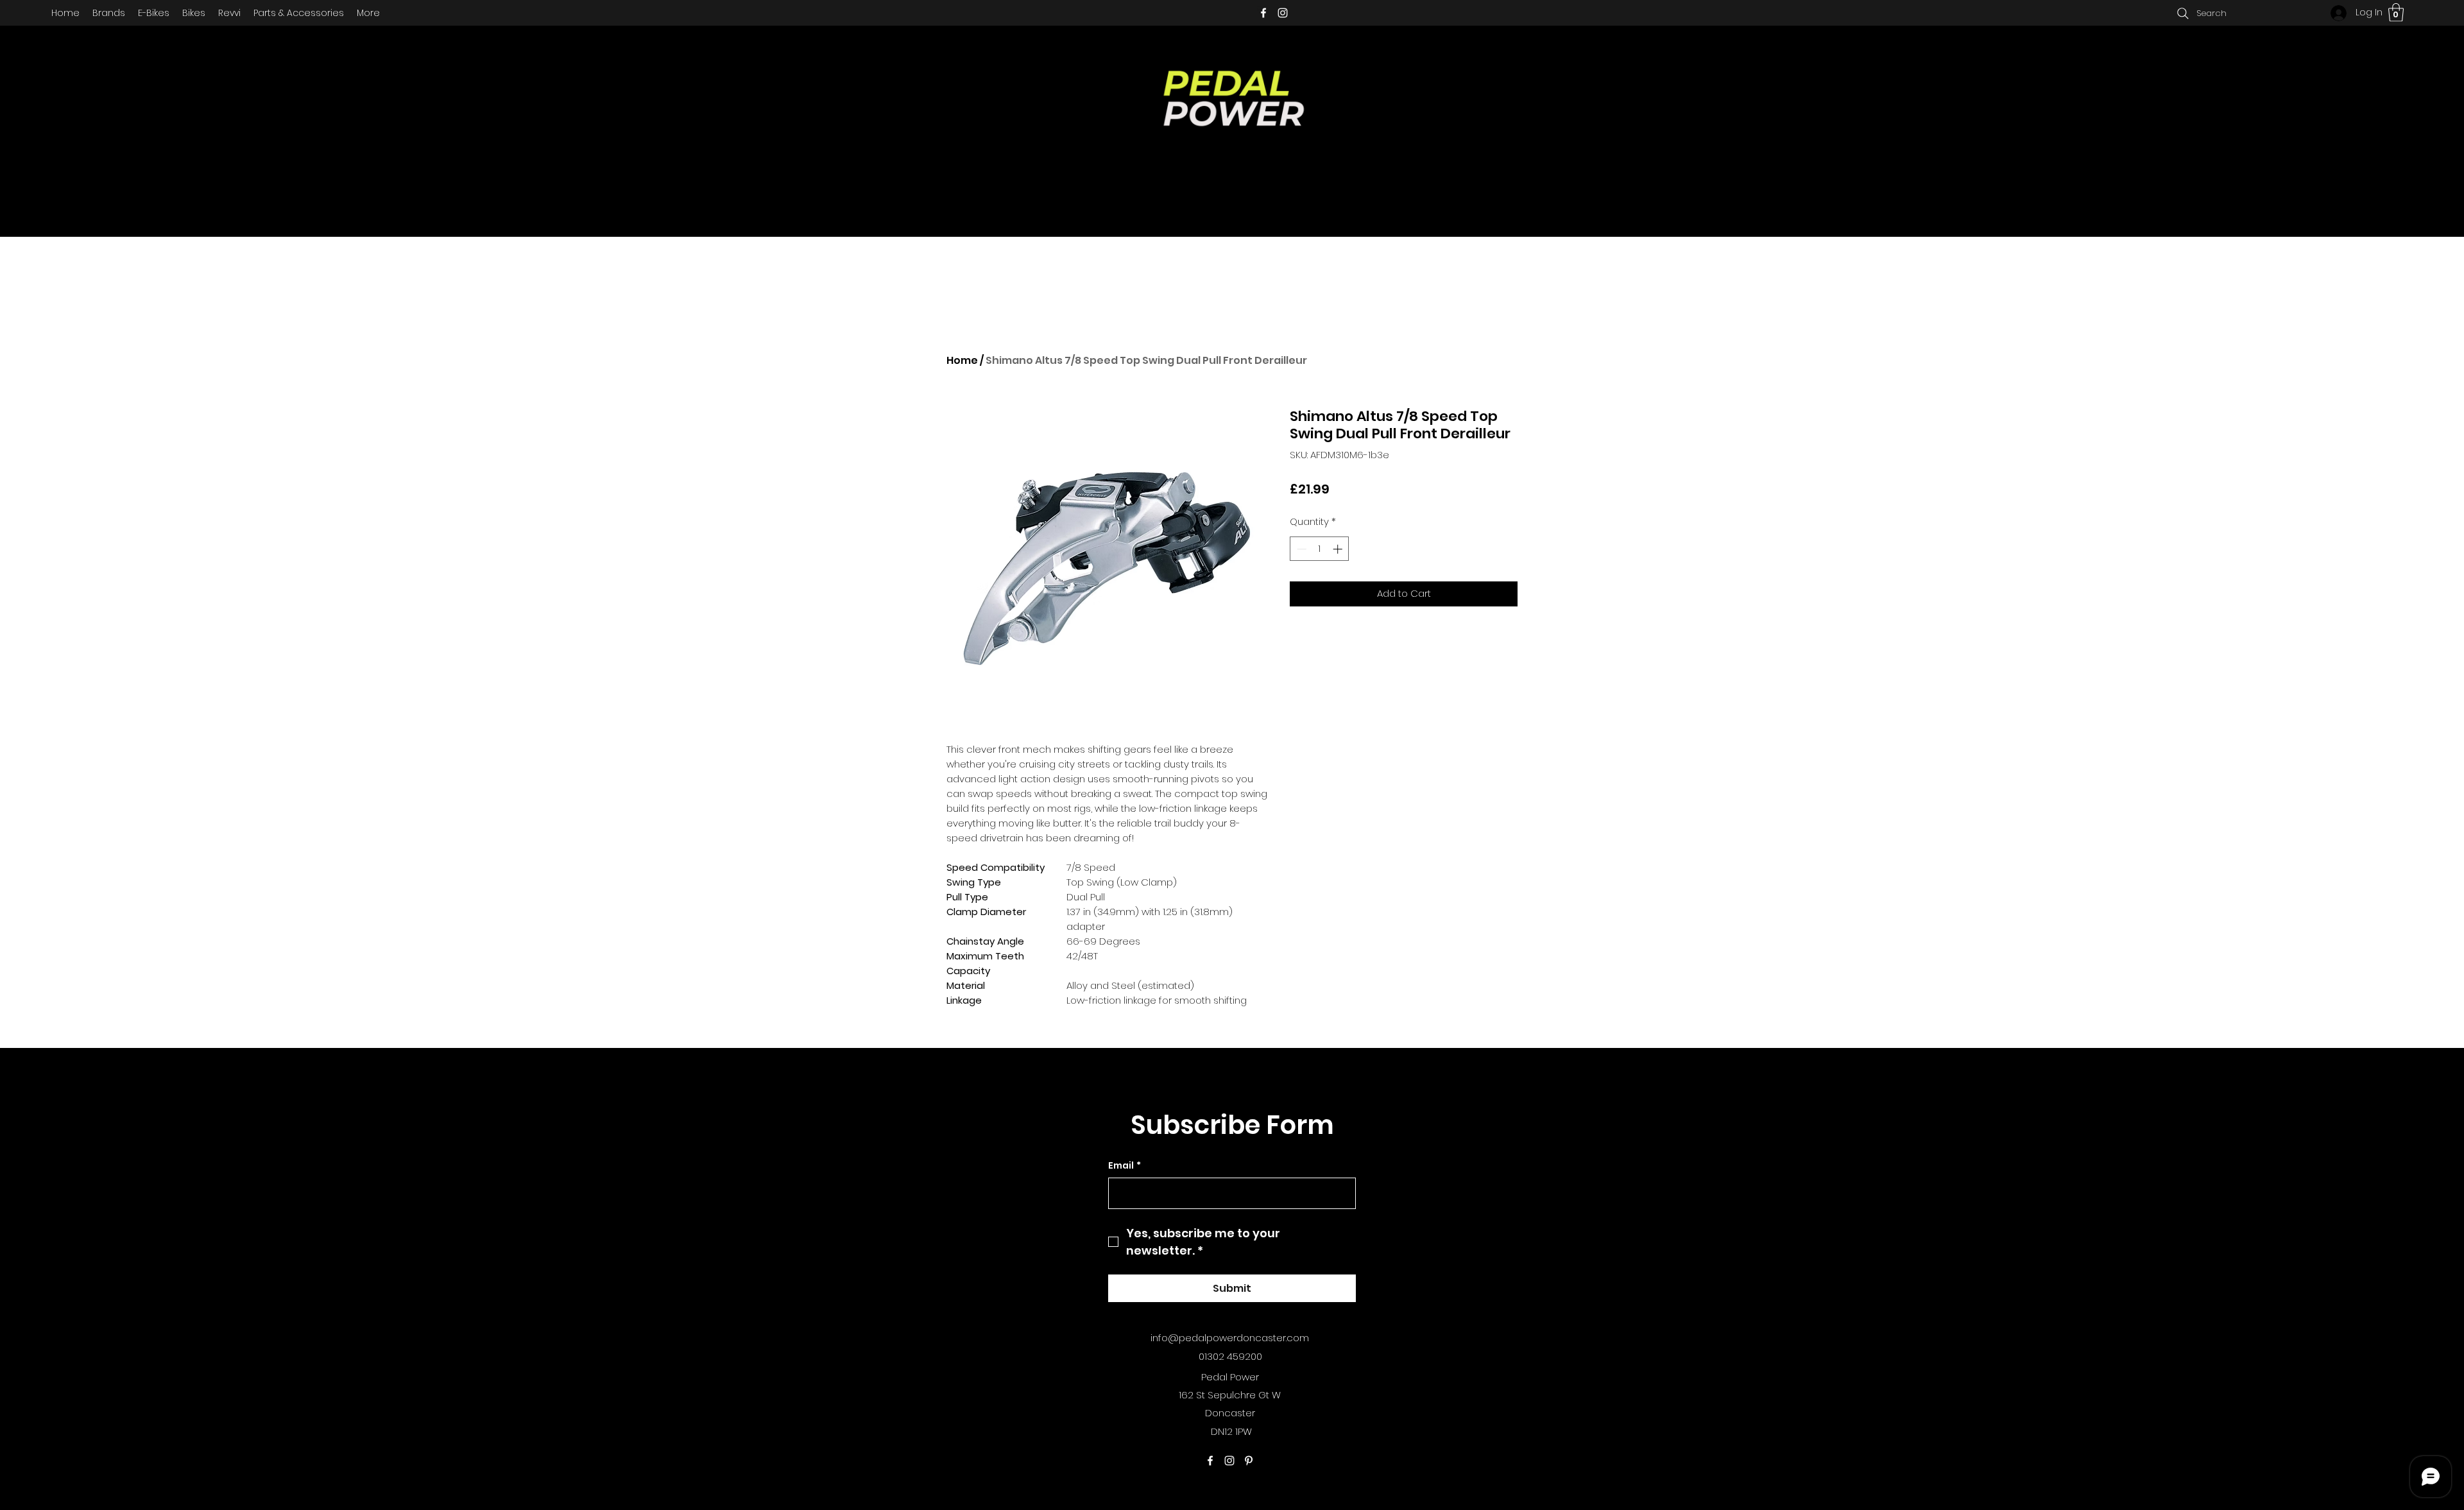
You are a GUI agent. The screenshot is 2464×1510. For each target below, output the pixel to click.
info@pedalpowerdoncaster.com (1230, 1338)
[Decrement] (1300, 549)
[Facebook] (1263, 13)
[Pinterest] (1249, 1461)
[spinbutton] (1320, 549)
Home (962, 360)
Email (1125, 1166)
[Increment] (1339, 549)
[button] (2396, 13)
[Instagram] (1283, 13)
